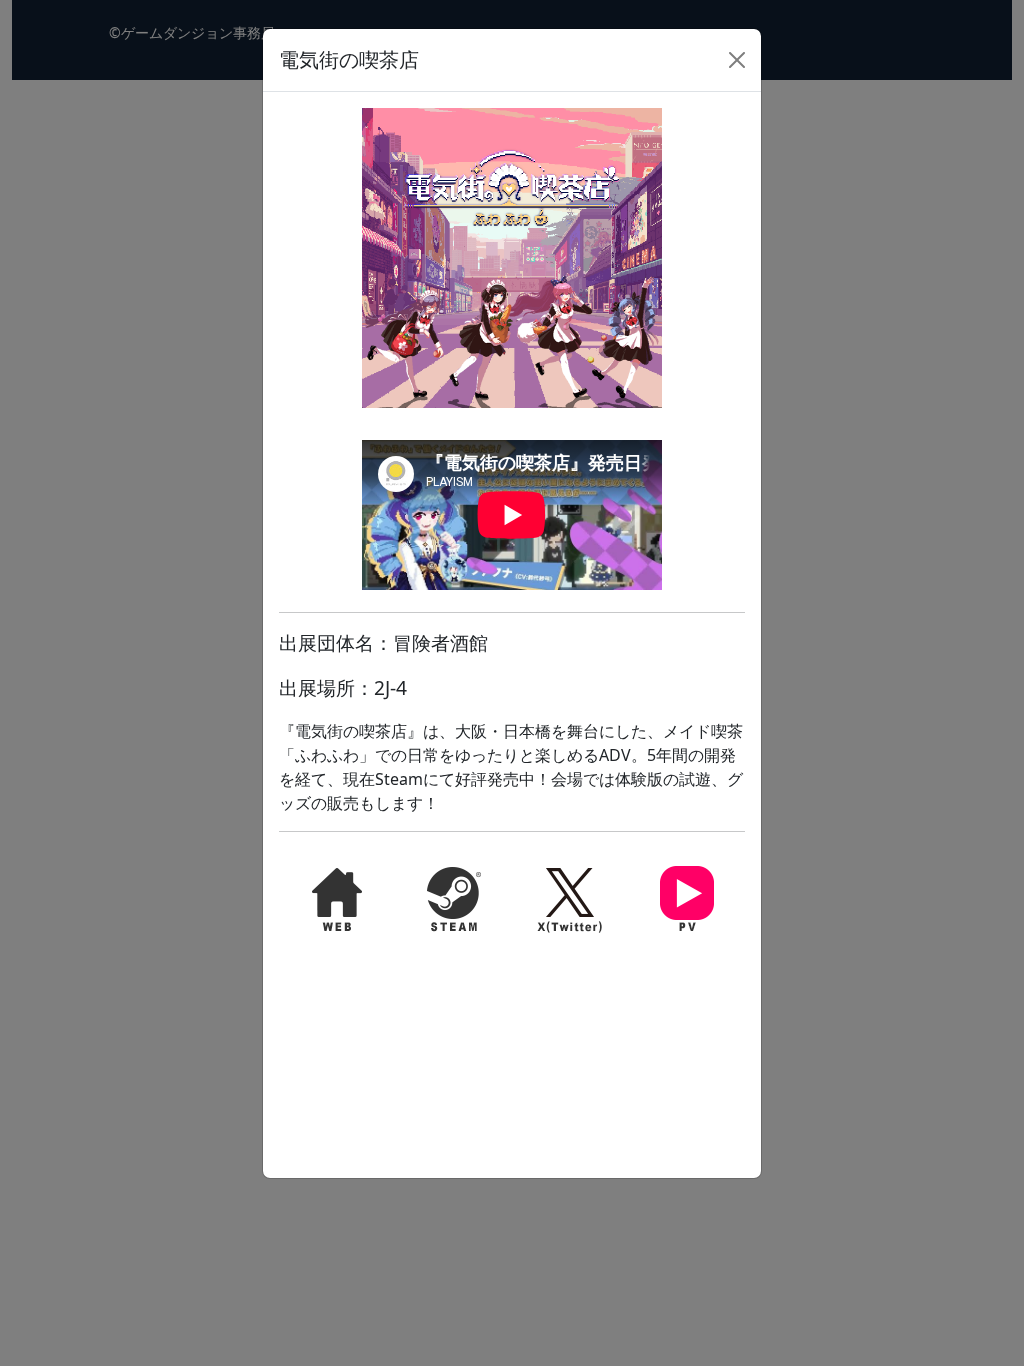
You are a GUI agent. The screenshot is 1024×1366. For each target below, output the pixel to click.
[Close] (737, 60)
